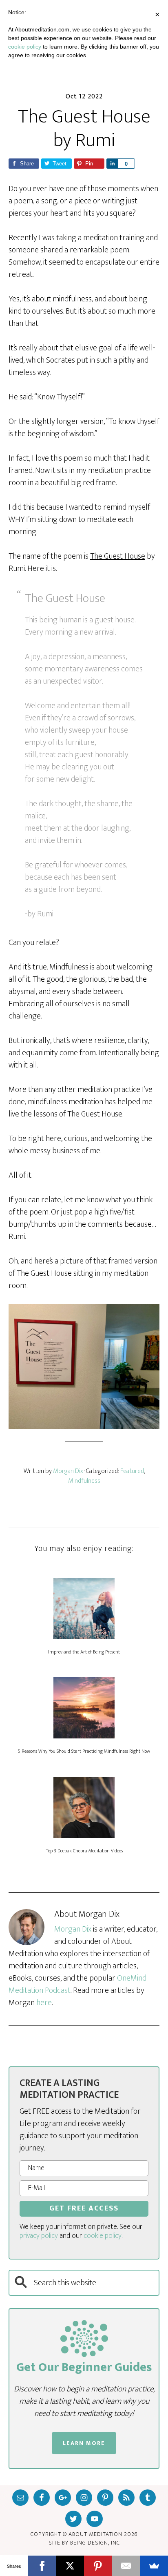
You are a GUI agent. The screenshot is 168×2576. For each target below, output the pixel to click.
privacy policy (39, 2236)
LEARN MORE (84, 2443)
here (44, 2003)
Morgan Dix (73, 1929)
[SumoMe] (154, 2566)
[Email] (126, 2566)
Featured (132, 1471)
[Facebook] (42, 2566)
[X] (70, 2566)
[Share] (112, 164)
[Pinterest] (98, 2566)
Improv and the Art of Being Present (84, 1652)
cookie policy (103, 2236)
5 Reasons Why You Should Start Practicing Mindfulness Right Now (84, 1751)
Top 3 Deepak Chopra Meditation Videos (84, 1851)
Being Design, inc (95, 2543)
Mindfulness (84, 1481)
